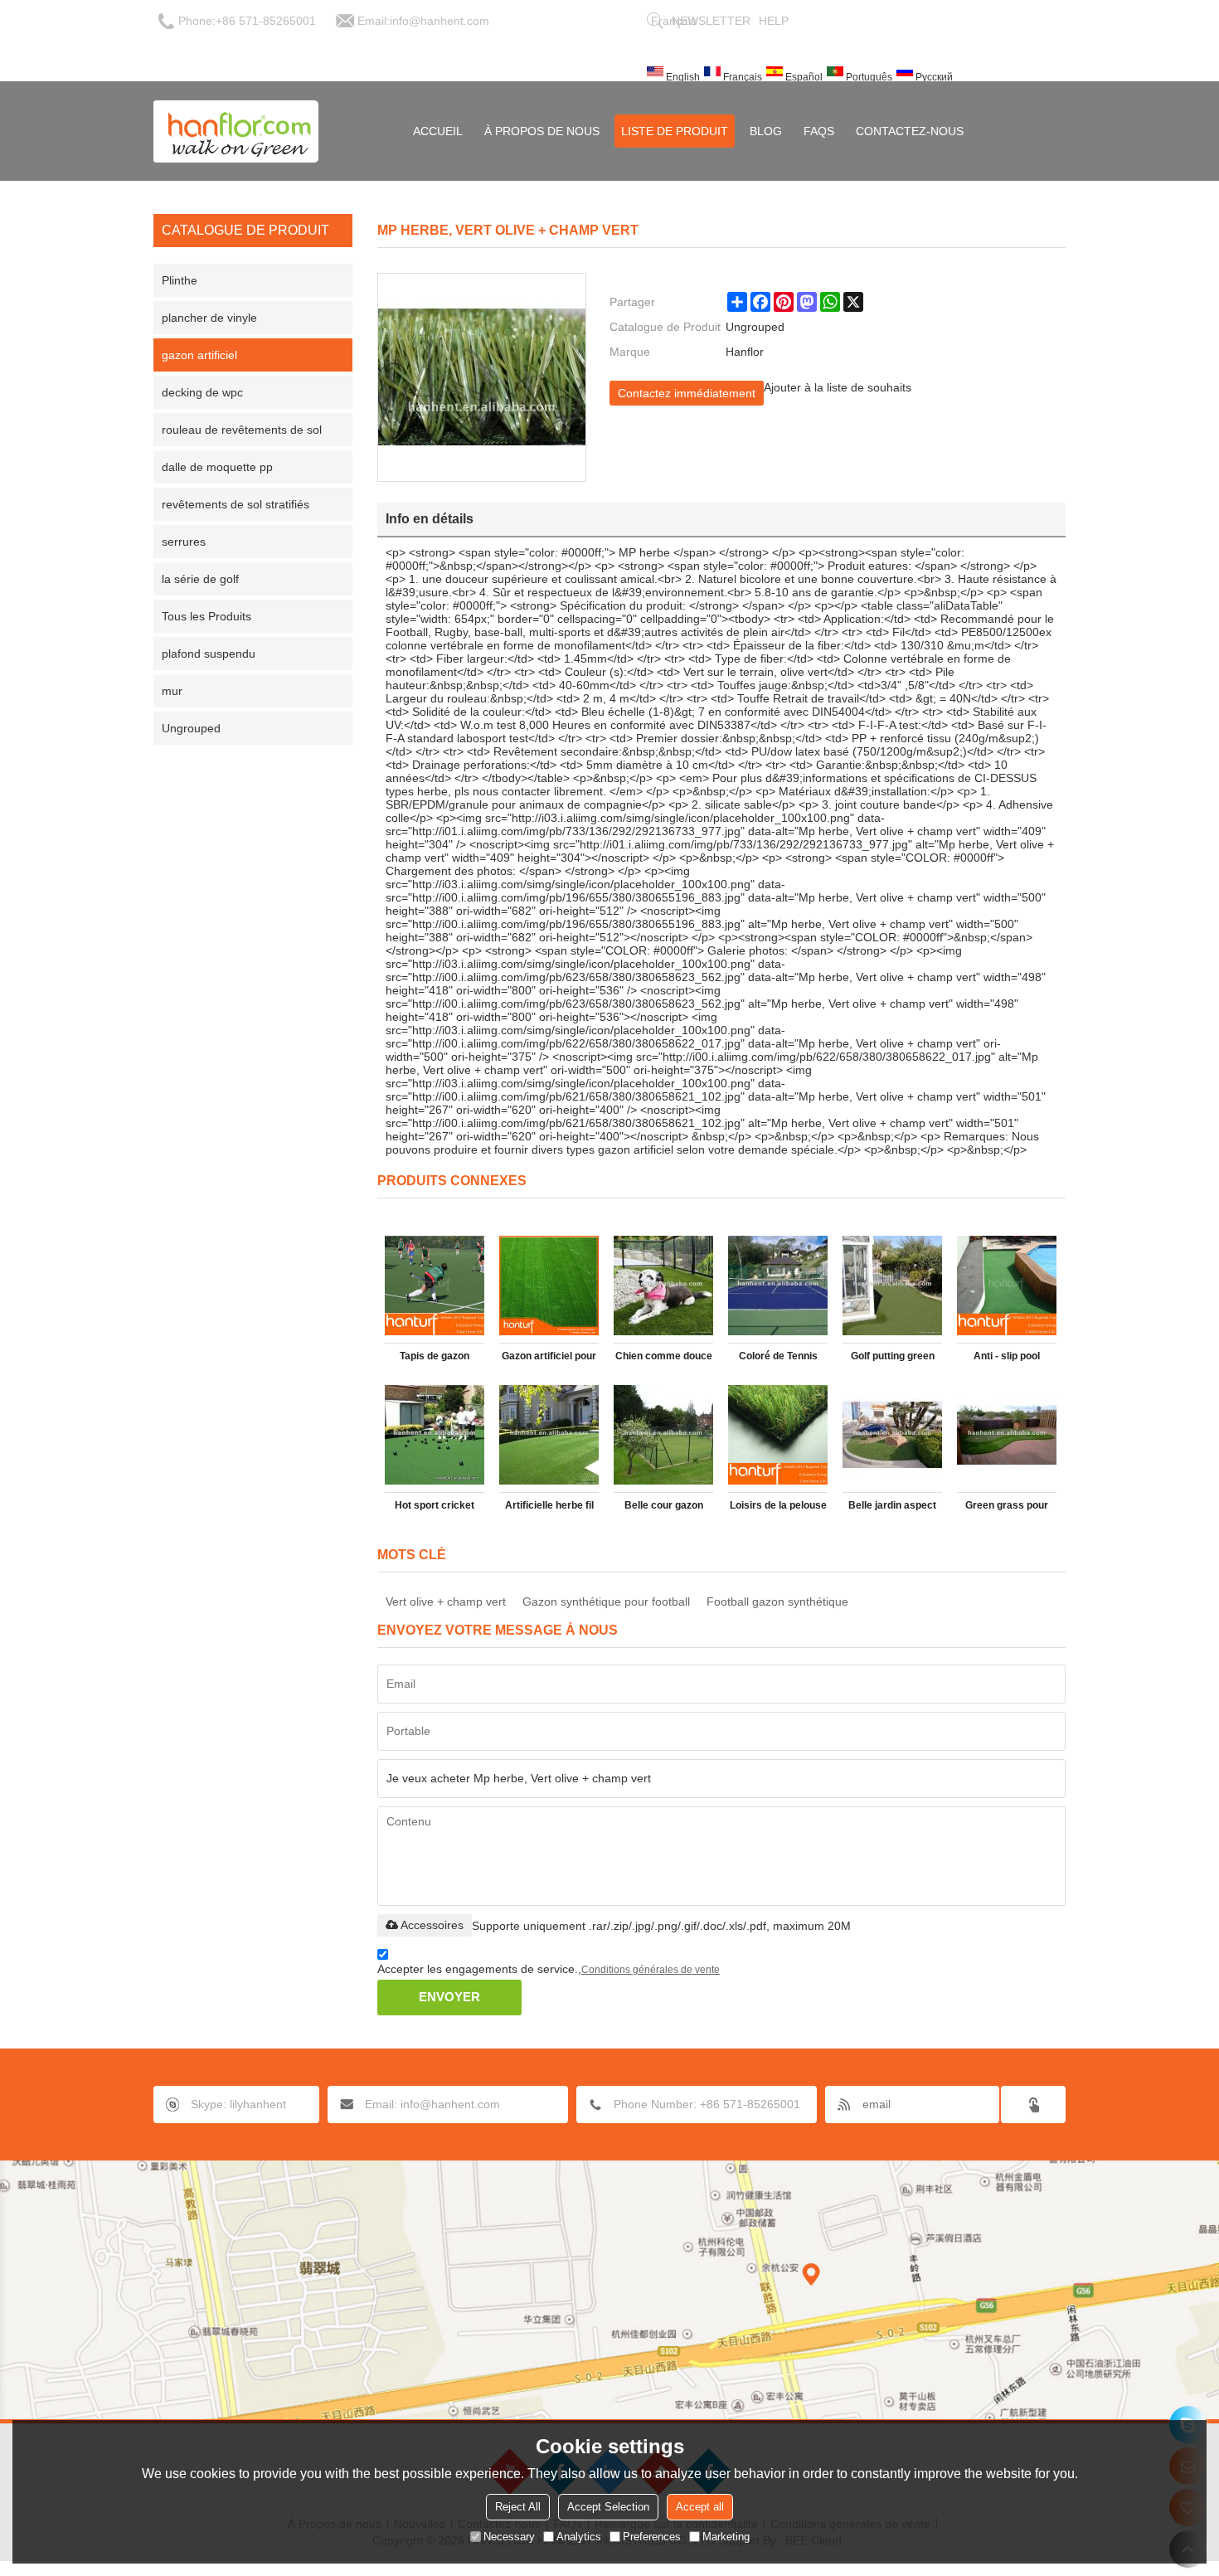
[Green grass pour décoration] (1007, 1435)
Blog (766, 131)
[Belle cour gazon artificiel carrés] (663, 1435)
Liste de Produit (675, 131)
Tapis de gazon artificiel (435, 1359)
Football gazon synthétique (777, 1601)
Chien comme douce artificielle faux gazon (664, 1359)
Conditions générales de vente (651, 1970)
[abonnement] (1033, 2105)
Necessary (509, 2537)
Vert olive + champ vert (446, 1601)
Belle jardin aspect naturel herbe (892, 1509)
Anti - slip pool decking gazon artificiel (1007, 1359)
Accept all (700, 2507)
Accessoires (432, 1925)
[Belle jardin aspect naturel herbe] (892, 1435)
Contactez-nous (910, 131)
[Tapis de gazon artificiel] (435, 1286)
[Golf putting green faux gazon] (892, 1286)
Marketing (726, 2537)
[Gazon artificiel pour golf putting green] (549, 1286)
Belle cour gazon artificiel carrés (664, 1509)
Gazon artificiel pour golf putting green (549, 1359)
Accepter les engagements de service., (549, 1969)
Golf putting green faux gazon (893, 1359)
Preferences (652, 2537)
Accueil (438, 131)
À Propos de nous (542, 131)
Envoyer (449, 1997)
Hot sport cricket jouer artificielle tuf (435, 1509)
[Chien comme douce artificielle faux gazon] (663, 1286)
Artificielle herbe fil (549, 1505)
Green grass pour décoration (1007, 1509)
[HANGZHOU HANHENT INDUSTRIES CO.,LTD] (236, 131)
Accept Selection (608, 2507)
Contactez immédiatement (687, 393)
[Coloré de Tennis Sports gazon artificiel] (778, 1286)
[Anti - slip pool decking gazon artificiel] (1007, 1286)
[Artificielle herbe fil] (549, 1435)
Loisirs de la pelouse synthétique (778, 1509)
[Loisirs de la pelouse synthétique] (778, 1435)
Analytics (579, 2537)
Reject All (518, 2507)
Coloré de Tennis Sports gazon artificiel (778, 1359)
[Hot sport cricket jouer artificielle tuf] (435, 1435)
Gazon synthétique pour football (606, 1601)
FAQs (819, 131)
